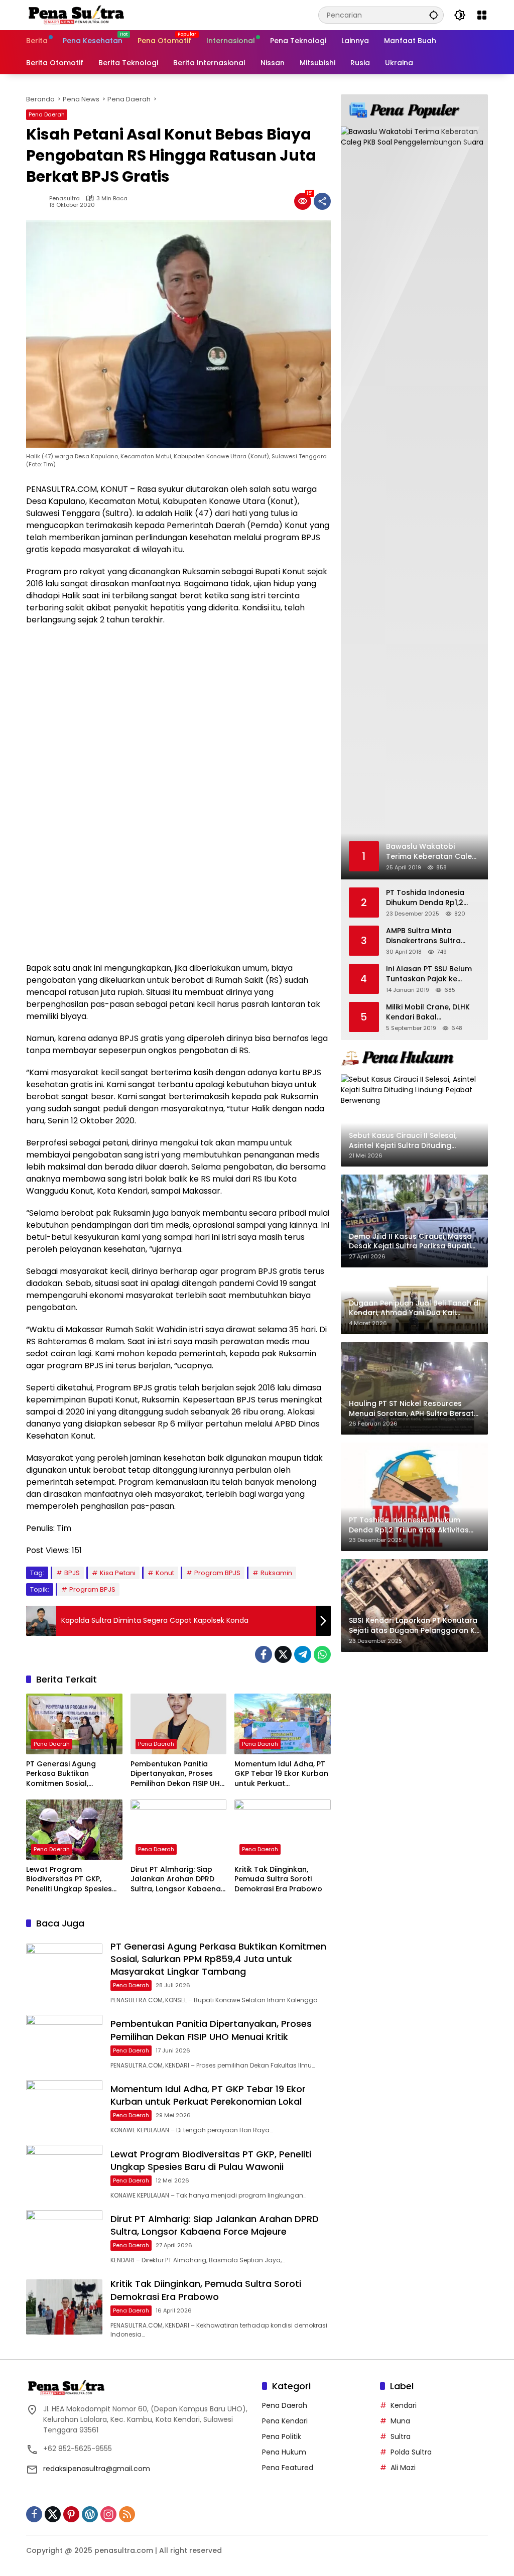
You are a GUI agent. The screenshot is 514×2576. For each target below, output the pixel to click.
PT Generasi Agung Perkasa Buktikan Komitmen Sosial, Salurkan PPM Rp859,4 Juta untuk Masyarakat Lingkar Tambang (69, 1774)
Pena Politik (282, 2436)
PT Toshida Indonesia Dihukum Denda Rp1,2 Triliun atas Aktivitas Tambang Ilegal (425, 898)
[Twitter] (283, 1654)
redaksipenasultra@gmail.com (97, 2469)
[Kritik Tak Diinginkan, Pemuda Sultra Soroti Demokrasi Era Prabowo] (283, 1830)
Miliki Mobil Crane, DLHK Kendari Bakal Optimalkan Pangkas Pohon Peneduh (428, 1012)
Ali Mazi (403, 2468)
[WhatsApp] (322, 1654)
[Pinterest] (71, 2514)
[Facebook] (264, 1654)
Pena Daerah (47, 114)
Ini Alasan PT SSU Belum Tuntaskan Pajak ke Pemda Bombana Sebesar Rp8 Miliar (429, 974)
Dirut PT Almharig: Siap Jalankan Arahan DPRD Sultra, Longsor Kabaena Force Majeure (176, 1880)
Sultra (401, 2436)
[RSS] (127, 2514)
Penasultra (65, 199)
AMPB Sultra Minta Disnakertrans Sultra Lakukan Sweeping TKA (428, 936)
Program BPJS (217, 1573)
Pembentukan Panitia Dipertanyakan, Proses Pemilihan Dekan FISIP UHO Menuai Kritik (178, 1774)
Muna (400, 2421)
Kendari (404, 2405)
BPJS (72, 1573)
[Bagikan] (322, 201)
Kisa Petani (118, 1573)
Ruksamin (276, 1573)
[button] (434, 15)
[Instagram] (108, 2514)
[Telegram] (303, 1654)
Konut (165, 1573)
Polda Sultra (411, 2452)
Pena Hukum (284, 2452)
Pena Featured (288, 2468)
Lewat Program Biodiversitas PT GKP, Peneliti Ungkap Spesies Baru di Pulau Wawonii (69, 1880)
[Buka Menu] (482, 15)
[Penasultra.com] (76, 15)
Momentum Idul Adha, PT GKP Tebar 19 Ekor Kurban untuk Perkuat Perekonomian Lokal (281, 1774)
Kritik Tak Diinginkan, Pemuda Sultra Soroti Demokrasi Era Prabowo (278, 1879)
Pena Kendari (285, 2421)
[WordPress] (90, 2514)
